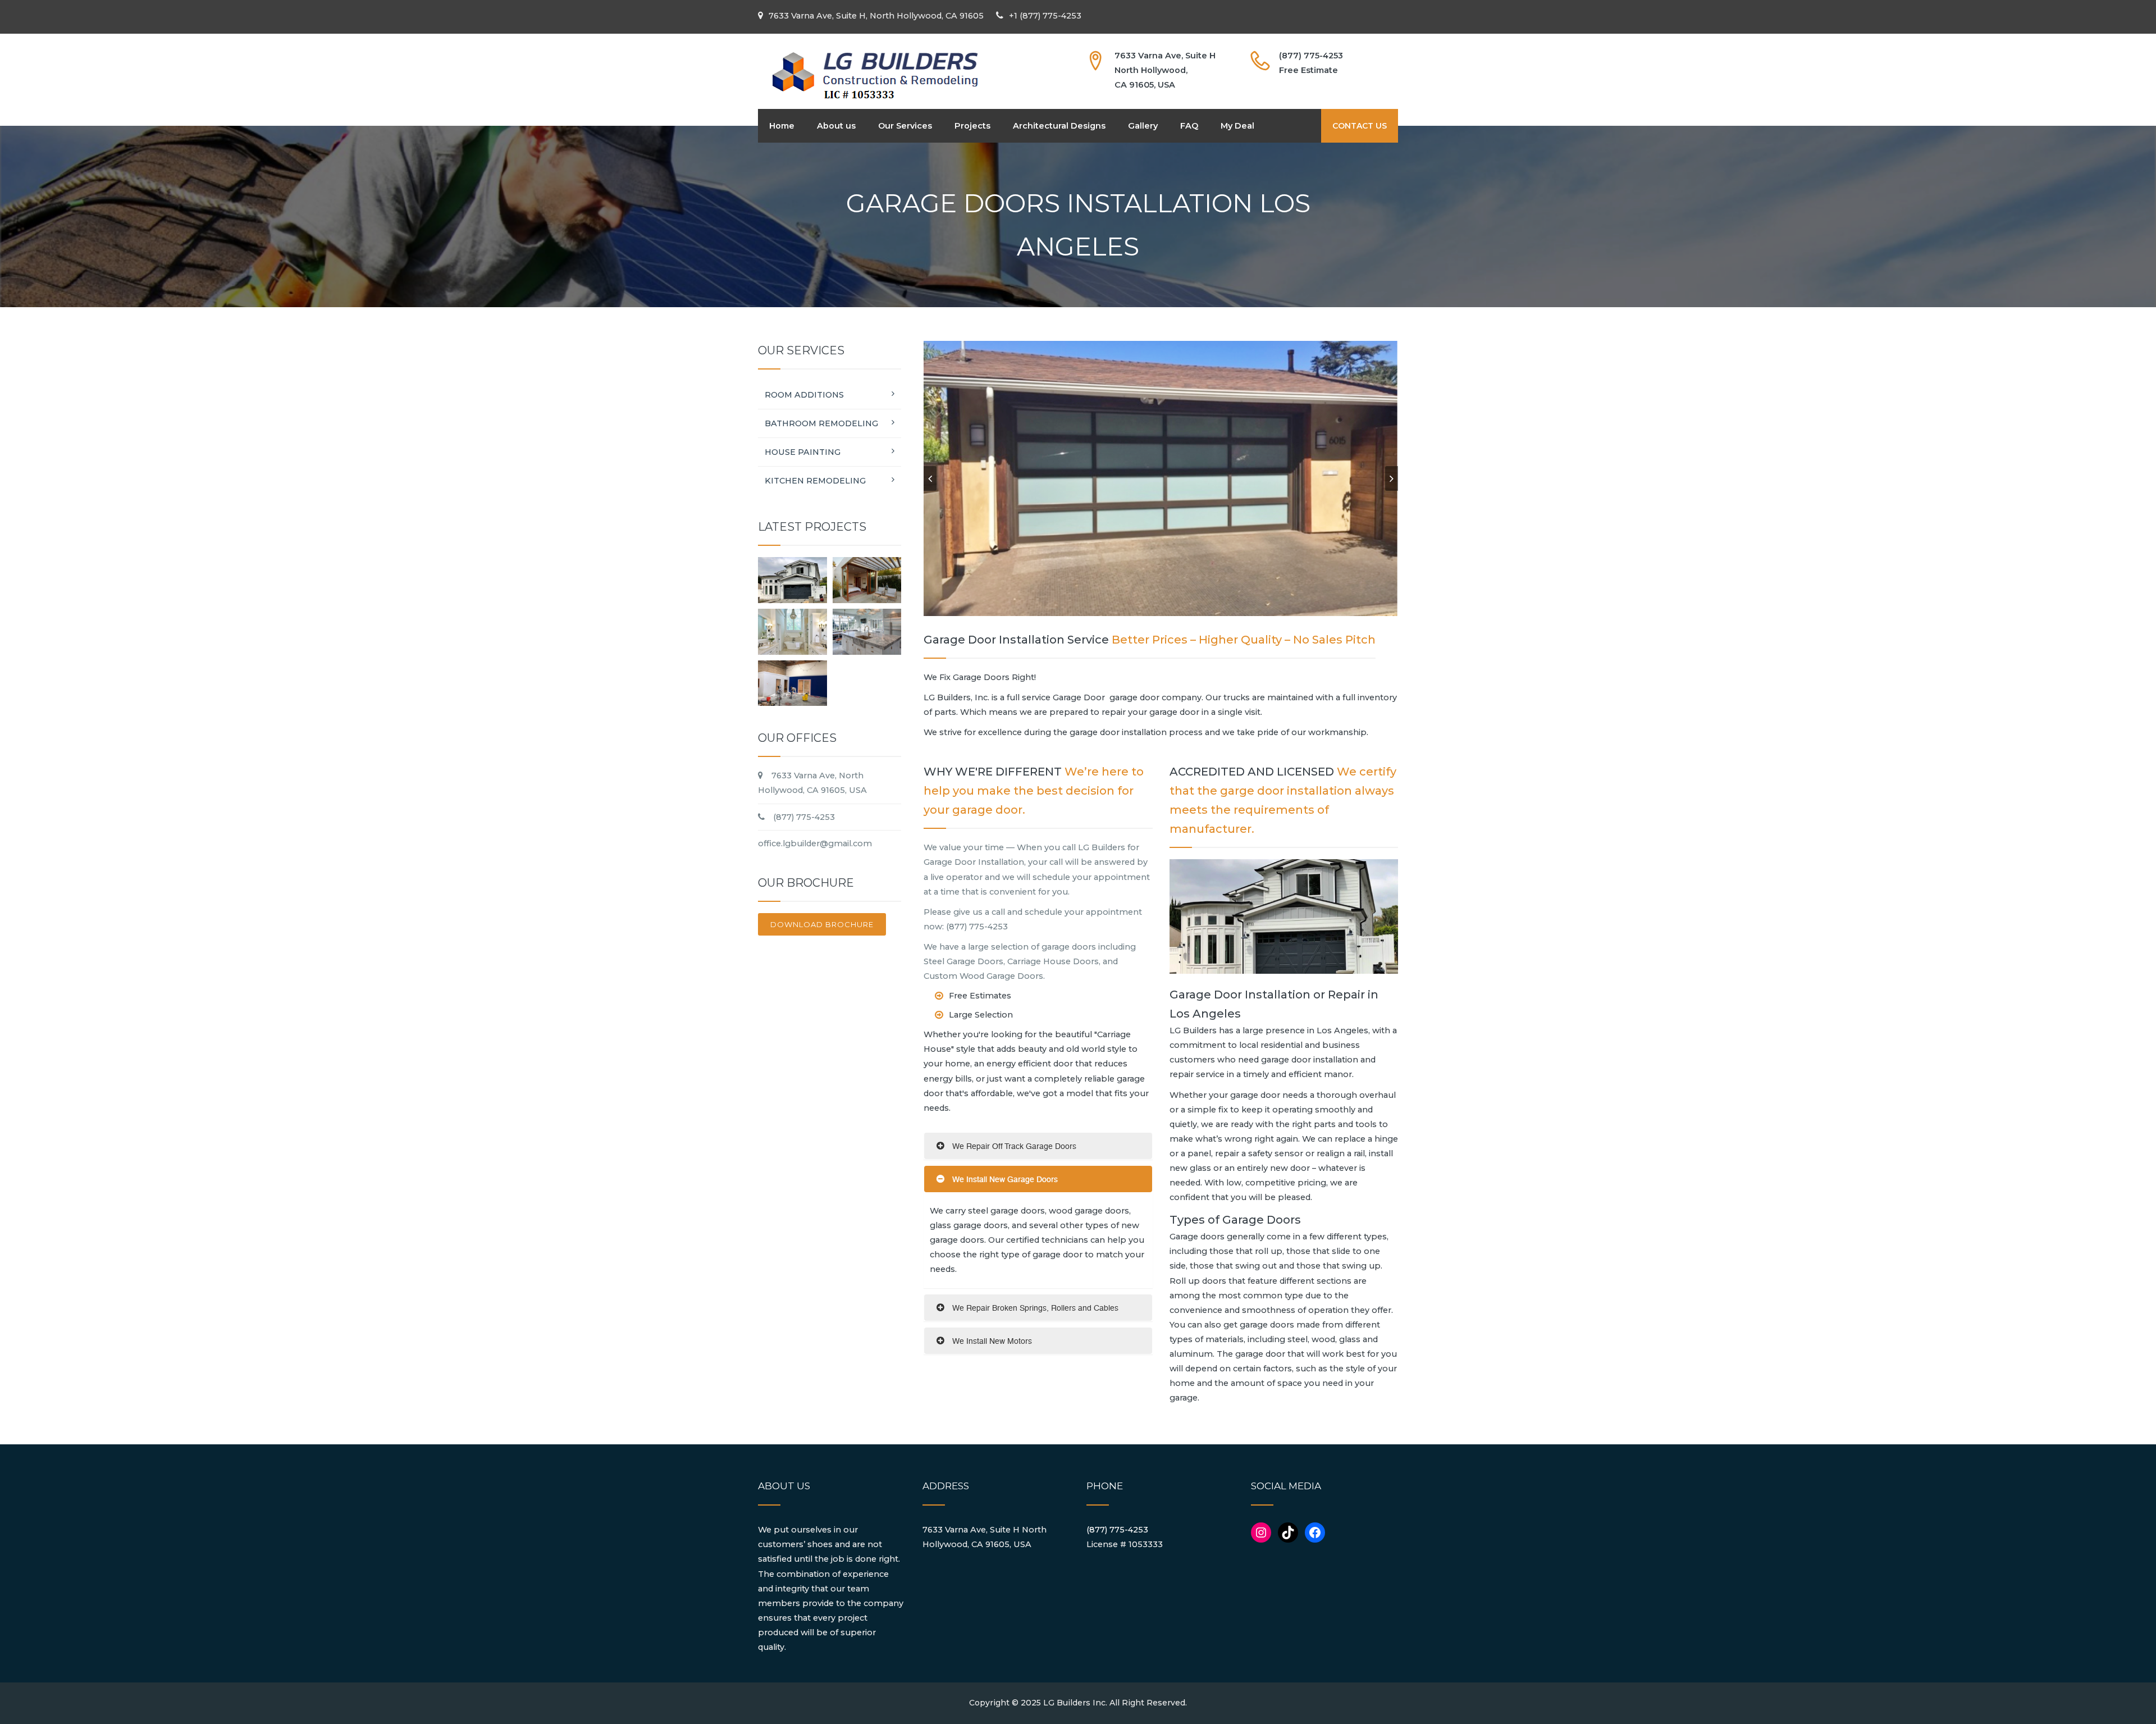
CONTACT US (1360, 126)
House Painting (803, 452)
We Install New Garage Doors (1004, 1179)
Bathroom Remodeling (821, 423)
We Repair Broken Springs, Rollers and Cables (1034, 1308)
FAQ (1189, 126)
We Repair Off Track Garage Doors (1013, 1146)
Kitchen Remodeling (815, 481)
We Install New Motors (991, 1341)
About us (836, 126)
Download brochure (822, 924)
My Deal (1237, 126)
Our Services (905, 126)
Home (782, 126)
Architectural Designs (1059, 126)
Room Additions (804, 395)
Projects (972, 126)
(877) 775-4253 (1117, 1530)
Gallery (1143, 126)
